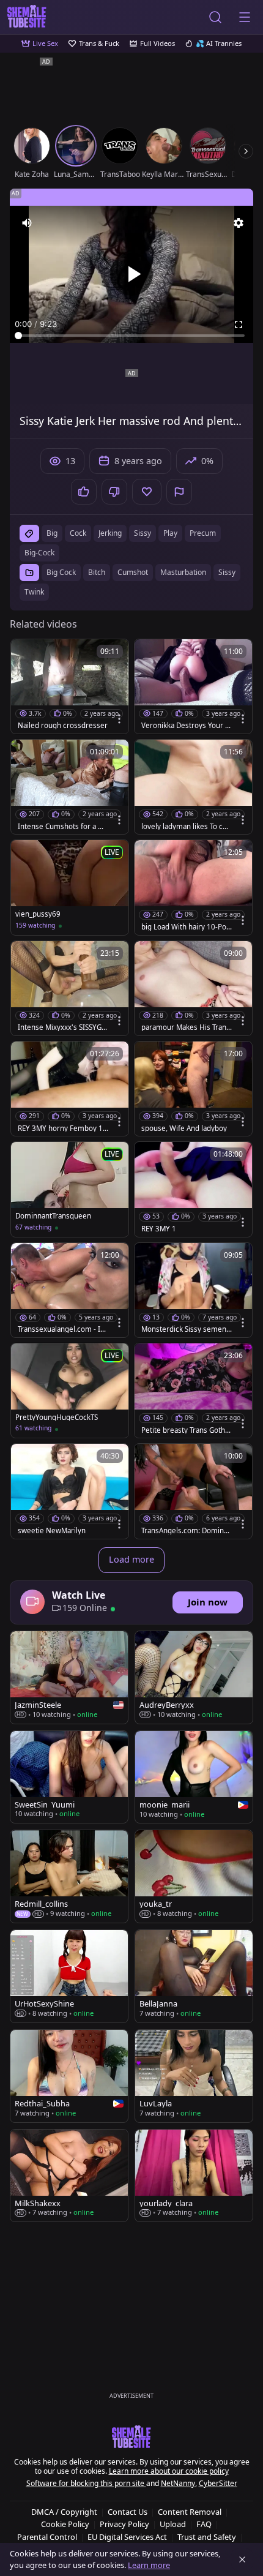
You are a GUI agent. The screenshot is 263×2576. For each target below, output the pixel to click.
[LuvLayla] (194, 2076)
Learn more (149, 2565)
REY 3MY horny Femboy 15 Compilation (62, 1128)
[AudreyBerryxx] (194, 1677)
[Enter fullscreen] (239, 325)
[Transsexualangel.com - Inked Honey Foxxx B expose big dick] (70, 1290)
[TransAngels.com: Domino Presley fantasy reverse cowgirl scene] (193, 1491)
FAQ (204, 2524)
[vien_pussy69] (70, 887)
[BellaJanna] (194, 1976)
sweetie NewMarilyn (52, 1531)
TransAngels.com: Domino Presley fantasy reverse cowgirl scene (186, 1531)
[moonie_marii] (194, 1777)
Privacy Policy (124, 2524)
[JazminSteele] (69, 1677)
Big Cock (61, 572)
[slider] (131, 336)
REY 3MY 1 (159, 1229)
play (170, 533)
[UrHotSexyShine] (69, 1976)
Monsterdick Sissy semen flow (186, 1329)
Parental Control (47, 2537)
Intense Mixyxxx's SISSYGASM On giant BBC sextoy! (62, 1027)
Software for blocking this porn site (86, 2483)
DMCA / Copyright (64, 2512)
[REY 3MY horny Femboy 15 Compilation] (70, 1089)
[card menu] (119, 719)
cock (78, 533)
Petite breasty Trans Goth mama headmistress (183, 1430)
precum (203, 533)
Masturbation (183, 572)
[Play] (131, 274)
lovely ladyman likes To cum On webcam (184, 827)
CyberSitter (218, 2483)
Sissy (227, 572)
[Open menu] (245, 17)
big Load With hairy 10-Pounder (186, 927)
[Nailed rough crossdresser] (70, 686)
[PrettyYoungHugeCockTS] (70, 1391)
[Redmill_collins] (69, 1876)
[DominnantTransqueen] (70, 1189)
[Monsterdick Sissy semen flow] (193, 1290)
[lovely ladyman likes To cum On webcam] (193, 787)
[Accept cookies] (242, 2559)
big (52, 533)
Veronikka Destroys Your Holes (186, 726)
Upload (173, 2524)
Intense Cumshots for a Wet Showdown (61, 827)
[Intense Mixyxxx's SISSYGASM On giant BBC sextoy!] (70, 988)
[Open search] (215, 17)
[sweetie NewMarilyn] (70, 1491)
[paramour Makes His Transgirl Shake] (193, 988)
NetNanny (178, 2483)
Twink (34, 592)
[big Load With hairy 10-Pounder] (193, 887)
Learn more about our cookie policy (169, 2471)
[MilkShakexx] (69, 2176)
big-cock (39, 553)
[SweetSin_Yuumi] (69, 1777)
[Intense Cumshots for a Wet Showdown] (70, 787)
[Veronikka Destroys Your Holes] (193, 686)
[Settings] (239, 223)
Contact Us (128, 2512)
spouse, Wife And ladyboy (184, 1128)
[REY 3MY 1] (193, 1189)
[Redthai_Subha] (69, 2076)
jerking (110, 533)
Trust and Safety (207, 2537)
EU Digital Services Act (127, 2537)
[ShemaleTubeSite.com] (27, 17)
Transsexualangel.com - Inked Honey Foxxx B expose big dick (63, 1329)
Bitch (97, 572)
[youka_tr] (194, 1876)
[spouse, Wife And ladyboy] (193, 1089)
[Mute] (27, 223)
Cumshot (133, 572)
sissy (143, 533)
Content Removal (190, 2512)
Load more (131, 1559)
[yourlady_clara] (194, 2176)
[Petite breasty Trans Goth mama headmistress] (193, 1391)
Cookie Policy (65, 2524)
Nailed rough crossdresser (63, 726)
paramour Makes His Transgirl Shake (186, 1027)
